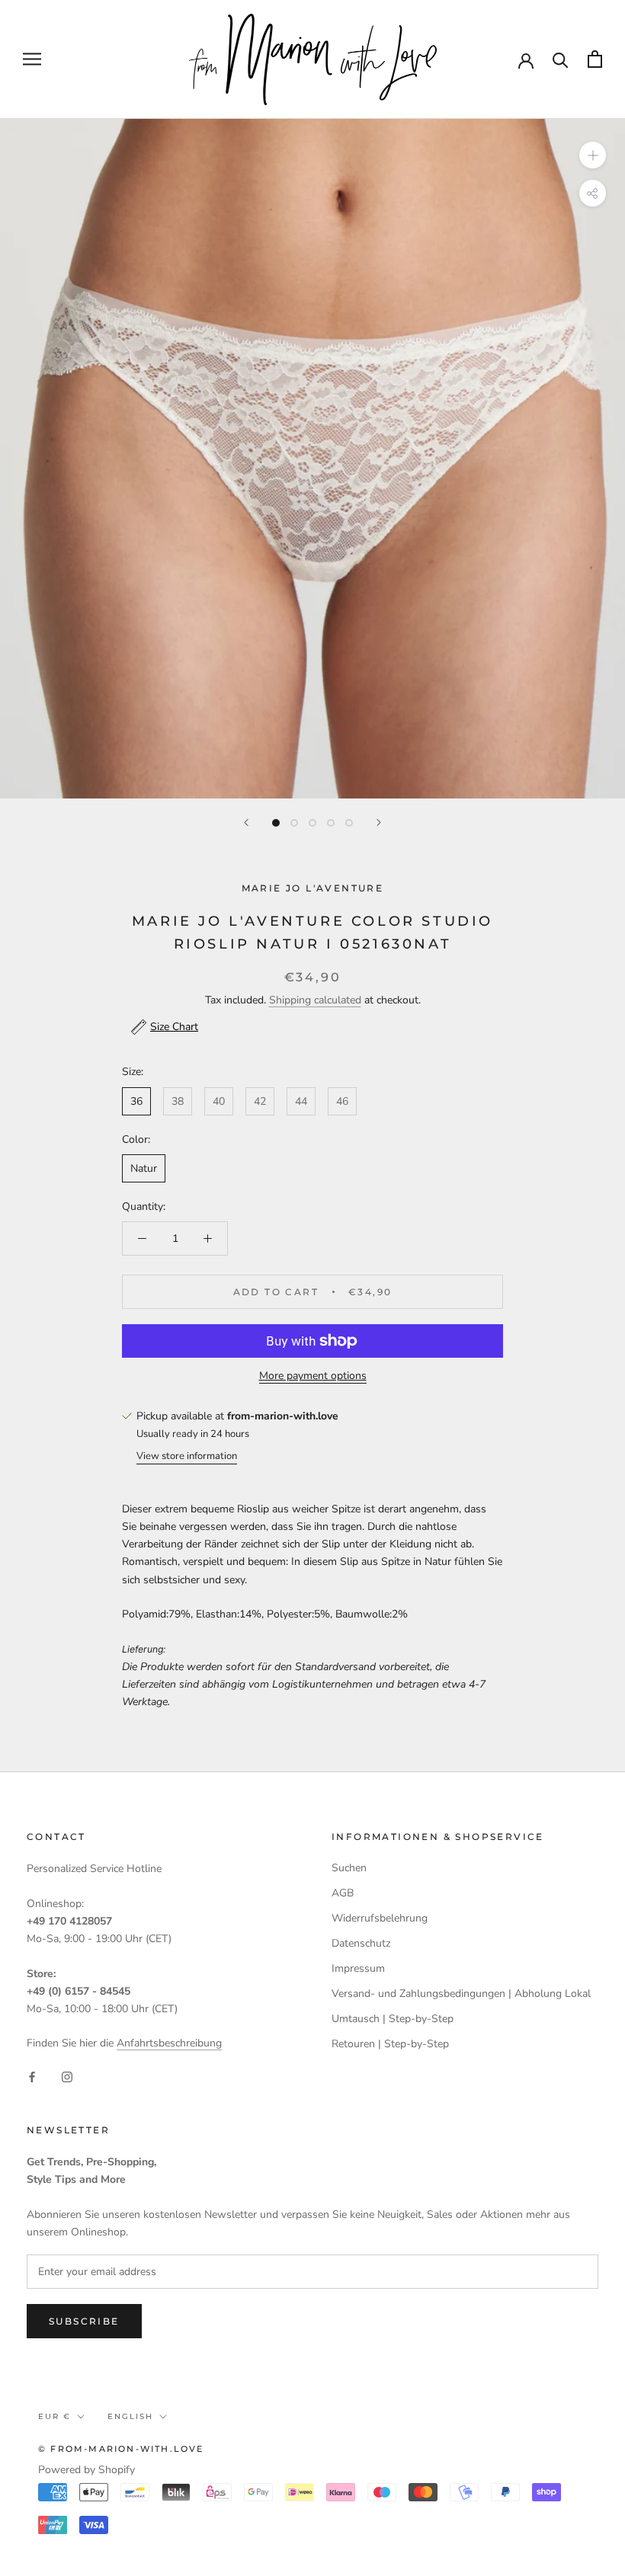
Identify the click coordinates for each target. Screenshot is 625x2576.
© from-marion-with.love (121, 2449)
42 (260, 1101)
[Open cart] (595, 59)
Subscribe (84, 2321)
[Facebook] (32, 2076)
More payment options (313, 1376)
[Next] (379, 822)
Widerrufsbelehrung (380, 1918)
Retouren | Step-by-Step (390, 2044)
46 (342, 1101)
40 (219, 1101)
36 (136, 1101)
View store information (187, 1456)
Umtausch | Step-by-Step (393, 2019)
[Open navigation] (32, 59)
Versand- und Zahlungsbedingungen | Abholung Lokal (461, 1994)
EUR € (54, 2416)
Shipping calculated (315, 1000)
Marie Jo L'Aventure (313, 888)
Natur (144, 1168)
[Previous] (246, 822)
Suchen (349, 1868)
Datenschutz (361, 1943)
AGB (343, 1893)
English (130, 2416)
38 (178, 1101)
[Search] (561, 59)
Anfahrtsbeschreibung (169, 2043)
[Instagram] (67, 2076)
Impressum (358, 1968)
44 (301, 1101)
